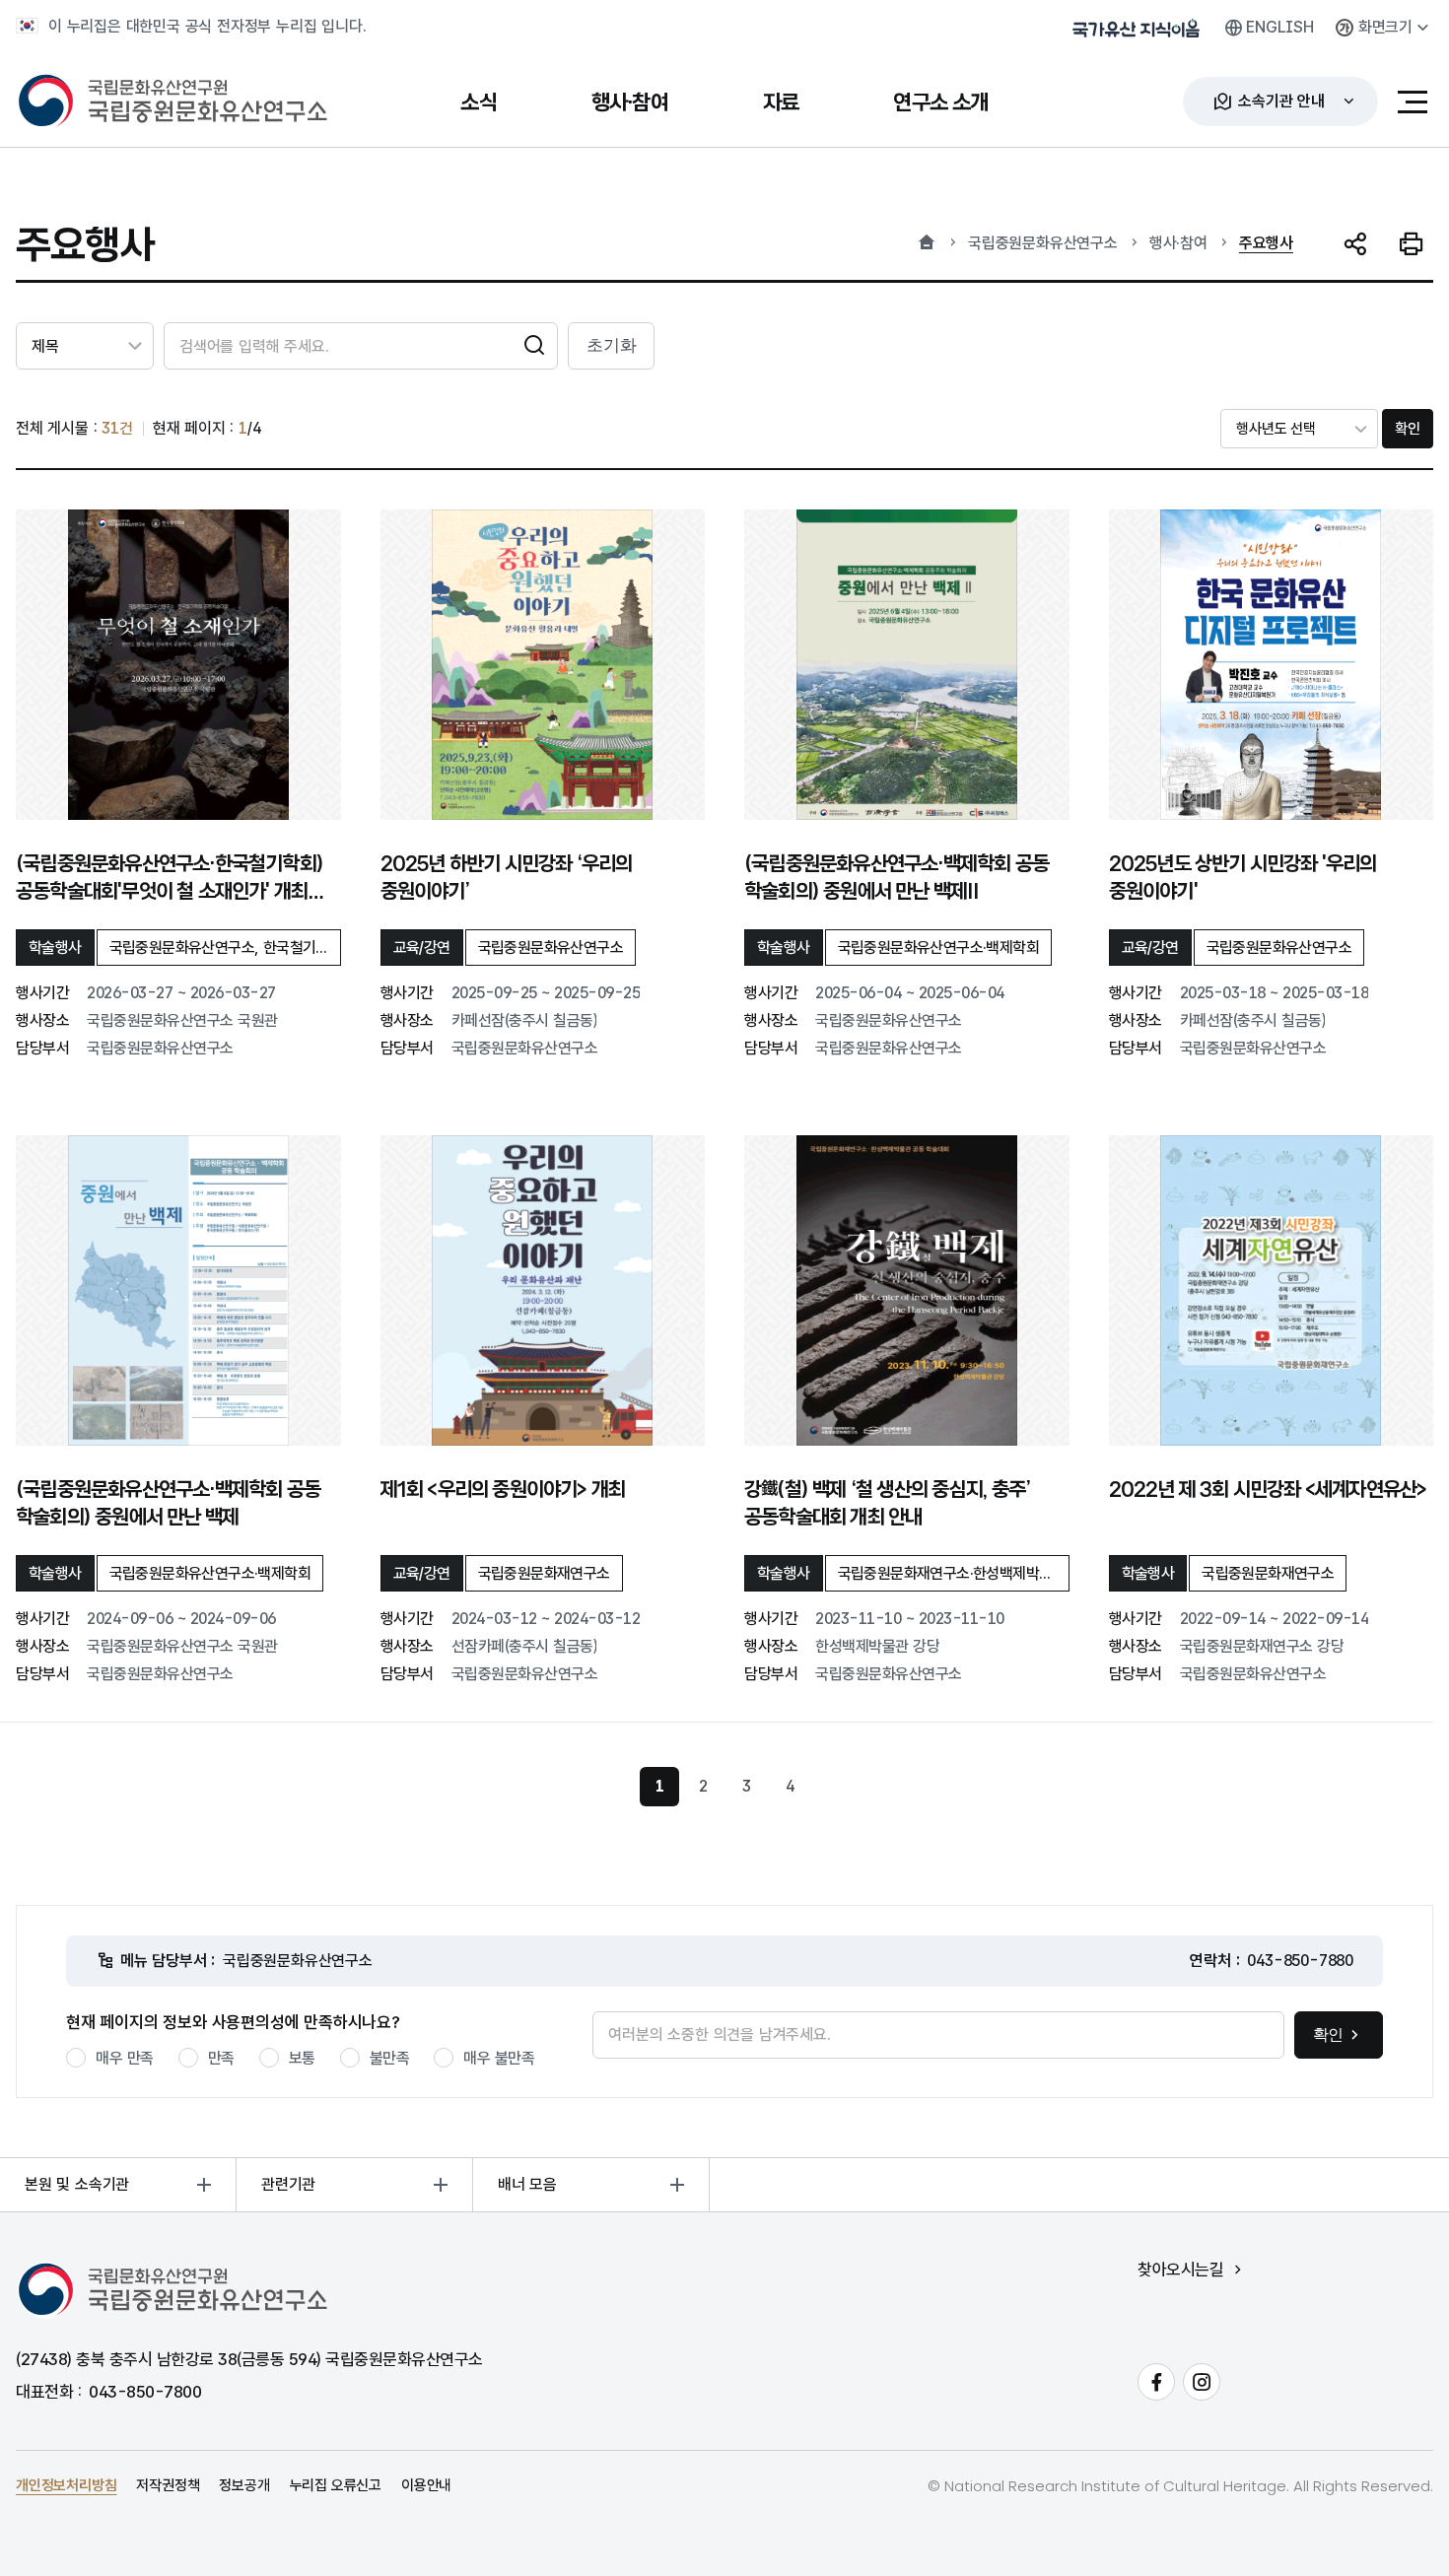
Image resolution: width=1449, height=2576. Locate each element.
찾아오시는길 (1180, 2270)
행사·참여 (1178, 243)
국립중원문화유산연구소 (1043, 243)
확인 (1408, 429)
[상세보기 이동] (178, 665)
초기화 (611, 345)
